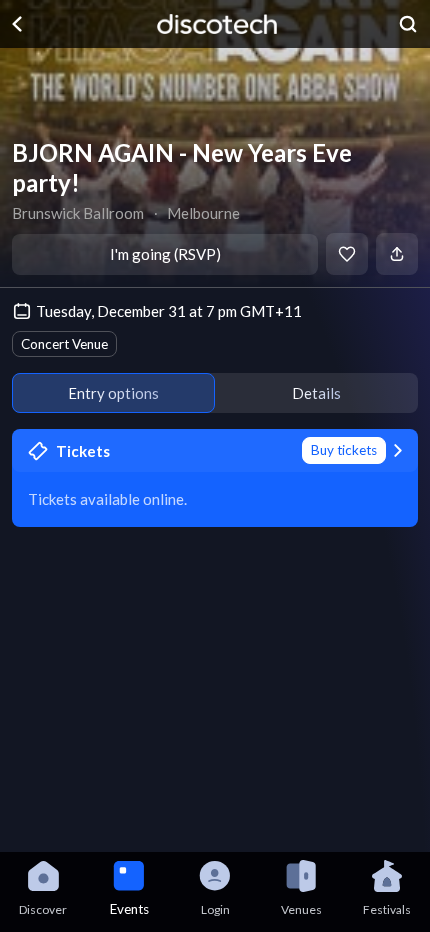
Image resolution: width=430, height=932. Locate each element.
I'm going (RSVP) (165, 254)
